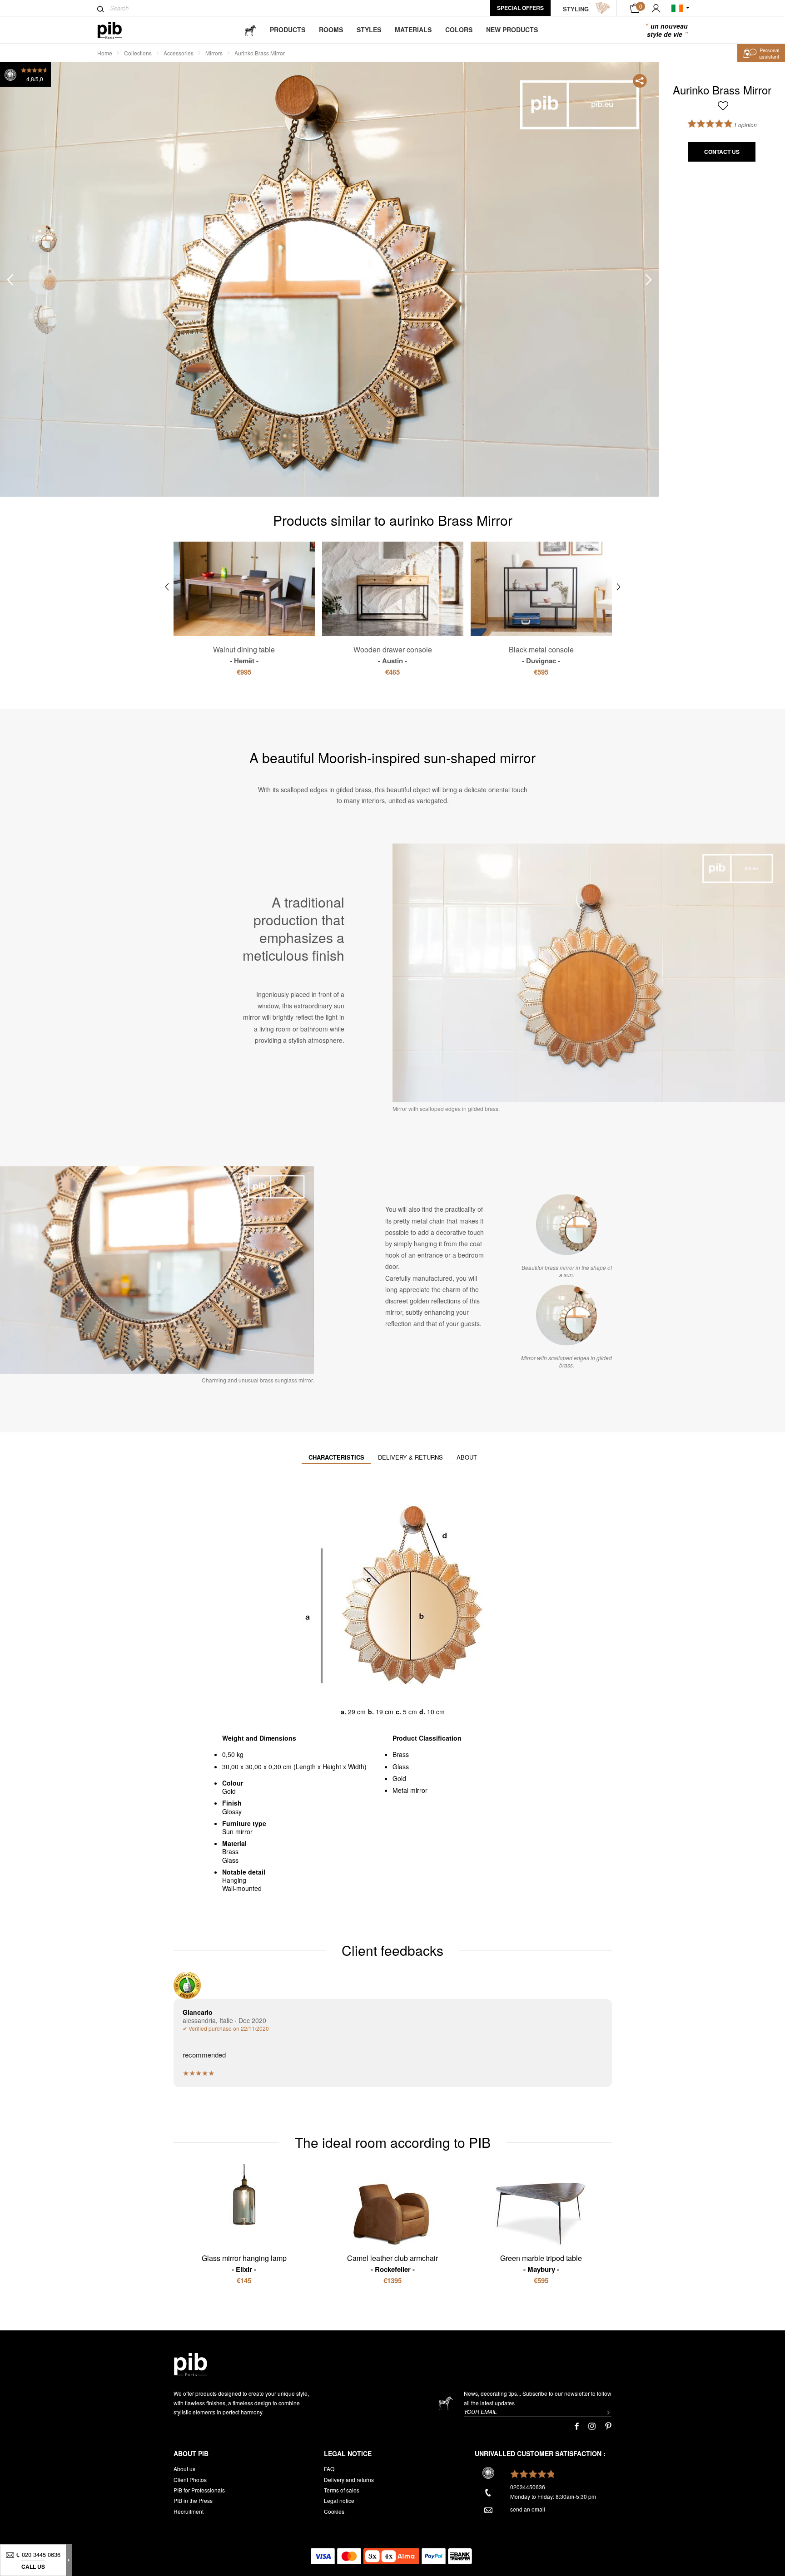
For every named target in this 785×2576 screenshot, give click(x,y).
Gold (399, 1778)
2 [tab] (42, 280)
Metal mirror (410, 1790)
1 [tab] (42, 239)
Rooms (331, 30)
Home (105, 53)
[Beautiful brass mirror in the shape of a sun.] (566, 1225)
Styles (369, 30)
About (467, 1457)
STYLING (576, 9)
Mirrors (214, 53)
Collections (138, 53)
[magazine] (250, 30)
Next (649, 280)
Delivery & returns (410, 1457)
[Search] (101, 9)
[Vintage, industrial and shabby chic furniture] (117, 30)
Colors (459, 30)
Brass (401, 1754)
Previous (10, 280)
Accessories (179, 53)
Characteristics (336, 1457)
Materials (413, 30)
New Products (512, 30)
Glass (401, 1767)
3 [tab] (42, 320)
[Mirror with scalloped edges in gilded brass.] (566, 1315)
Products (288, 30)
